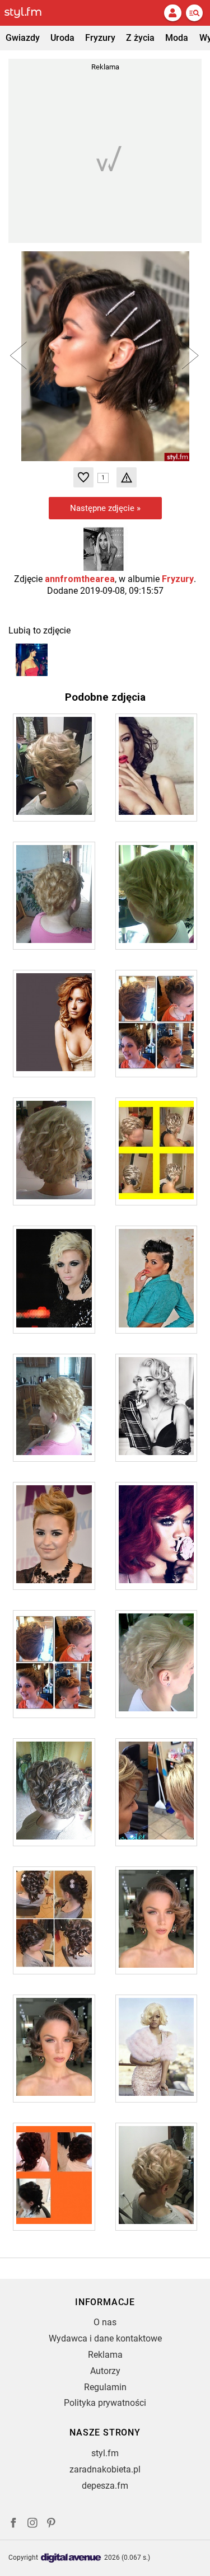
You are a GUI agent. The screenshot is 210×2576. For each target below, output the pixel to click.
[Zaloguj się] (172, 13)
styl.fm (105, 2453)
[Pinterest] (52, 2524)
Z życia (140, 38)
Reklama (105, 2355)
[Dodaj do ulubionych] (83, 477)
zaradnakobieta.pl (105, 2469)
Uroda (62, 38)
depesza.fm (105, 2486)
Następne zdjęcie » (105, 508)
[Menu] (194, 13)
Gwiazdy (23, 38)
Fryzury (100, 38)
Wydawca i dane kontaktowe (105, 2338)
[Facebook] (13, 2524)
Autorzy (105, 2371)
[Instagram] (32, 2524)
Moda (177, 38)
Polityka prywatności (105, 2403)
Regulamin (105, 2387)
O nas (105, 2322)
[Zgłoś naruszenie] (127, 477)
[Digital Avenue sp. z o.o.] (71, 2558)
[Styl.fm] (30, 13)
